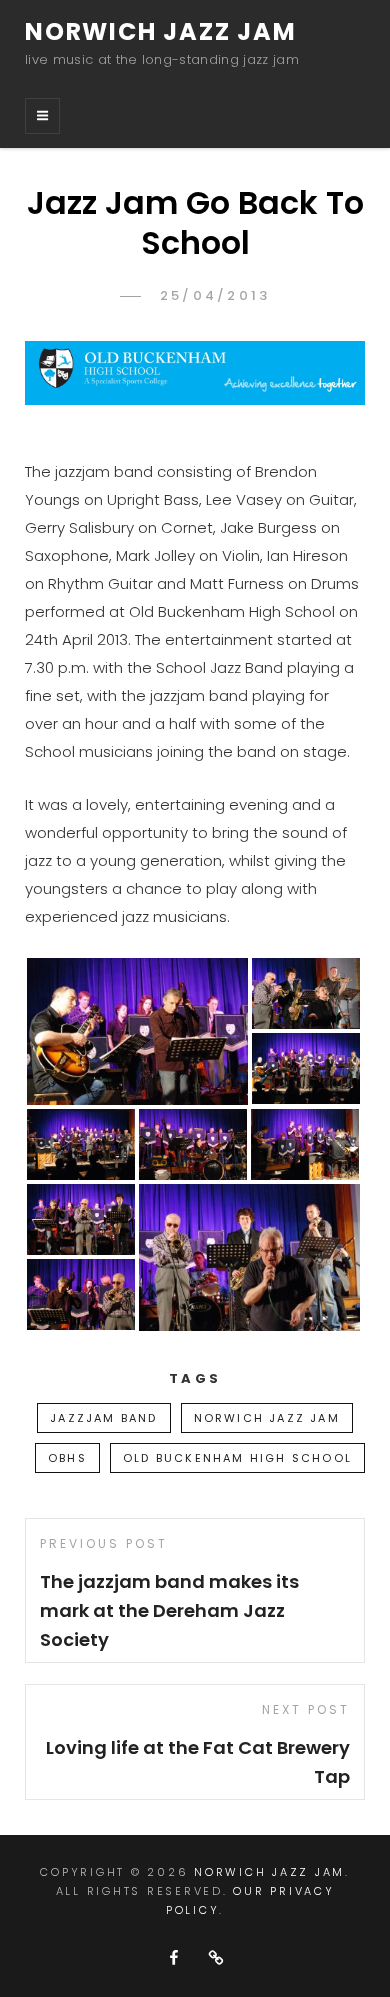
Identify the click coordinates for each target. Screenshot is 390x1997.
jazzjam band (103, 1418)
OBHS (67, 1458)
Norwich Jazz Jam (161, 31)
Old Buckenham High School (237, 1458)
